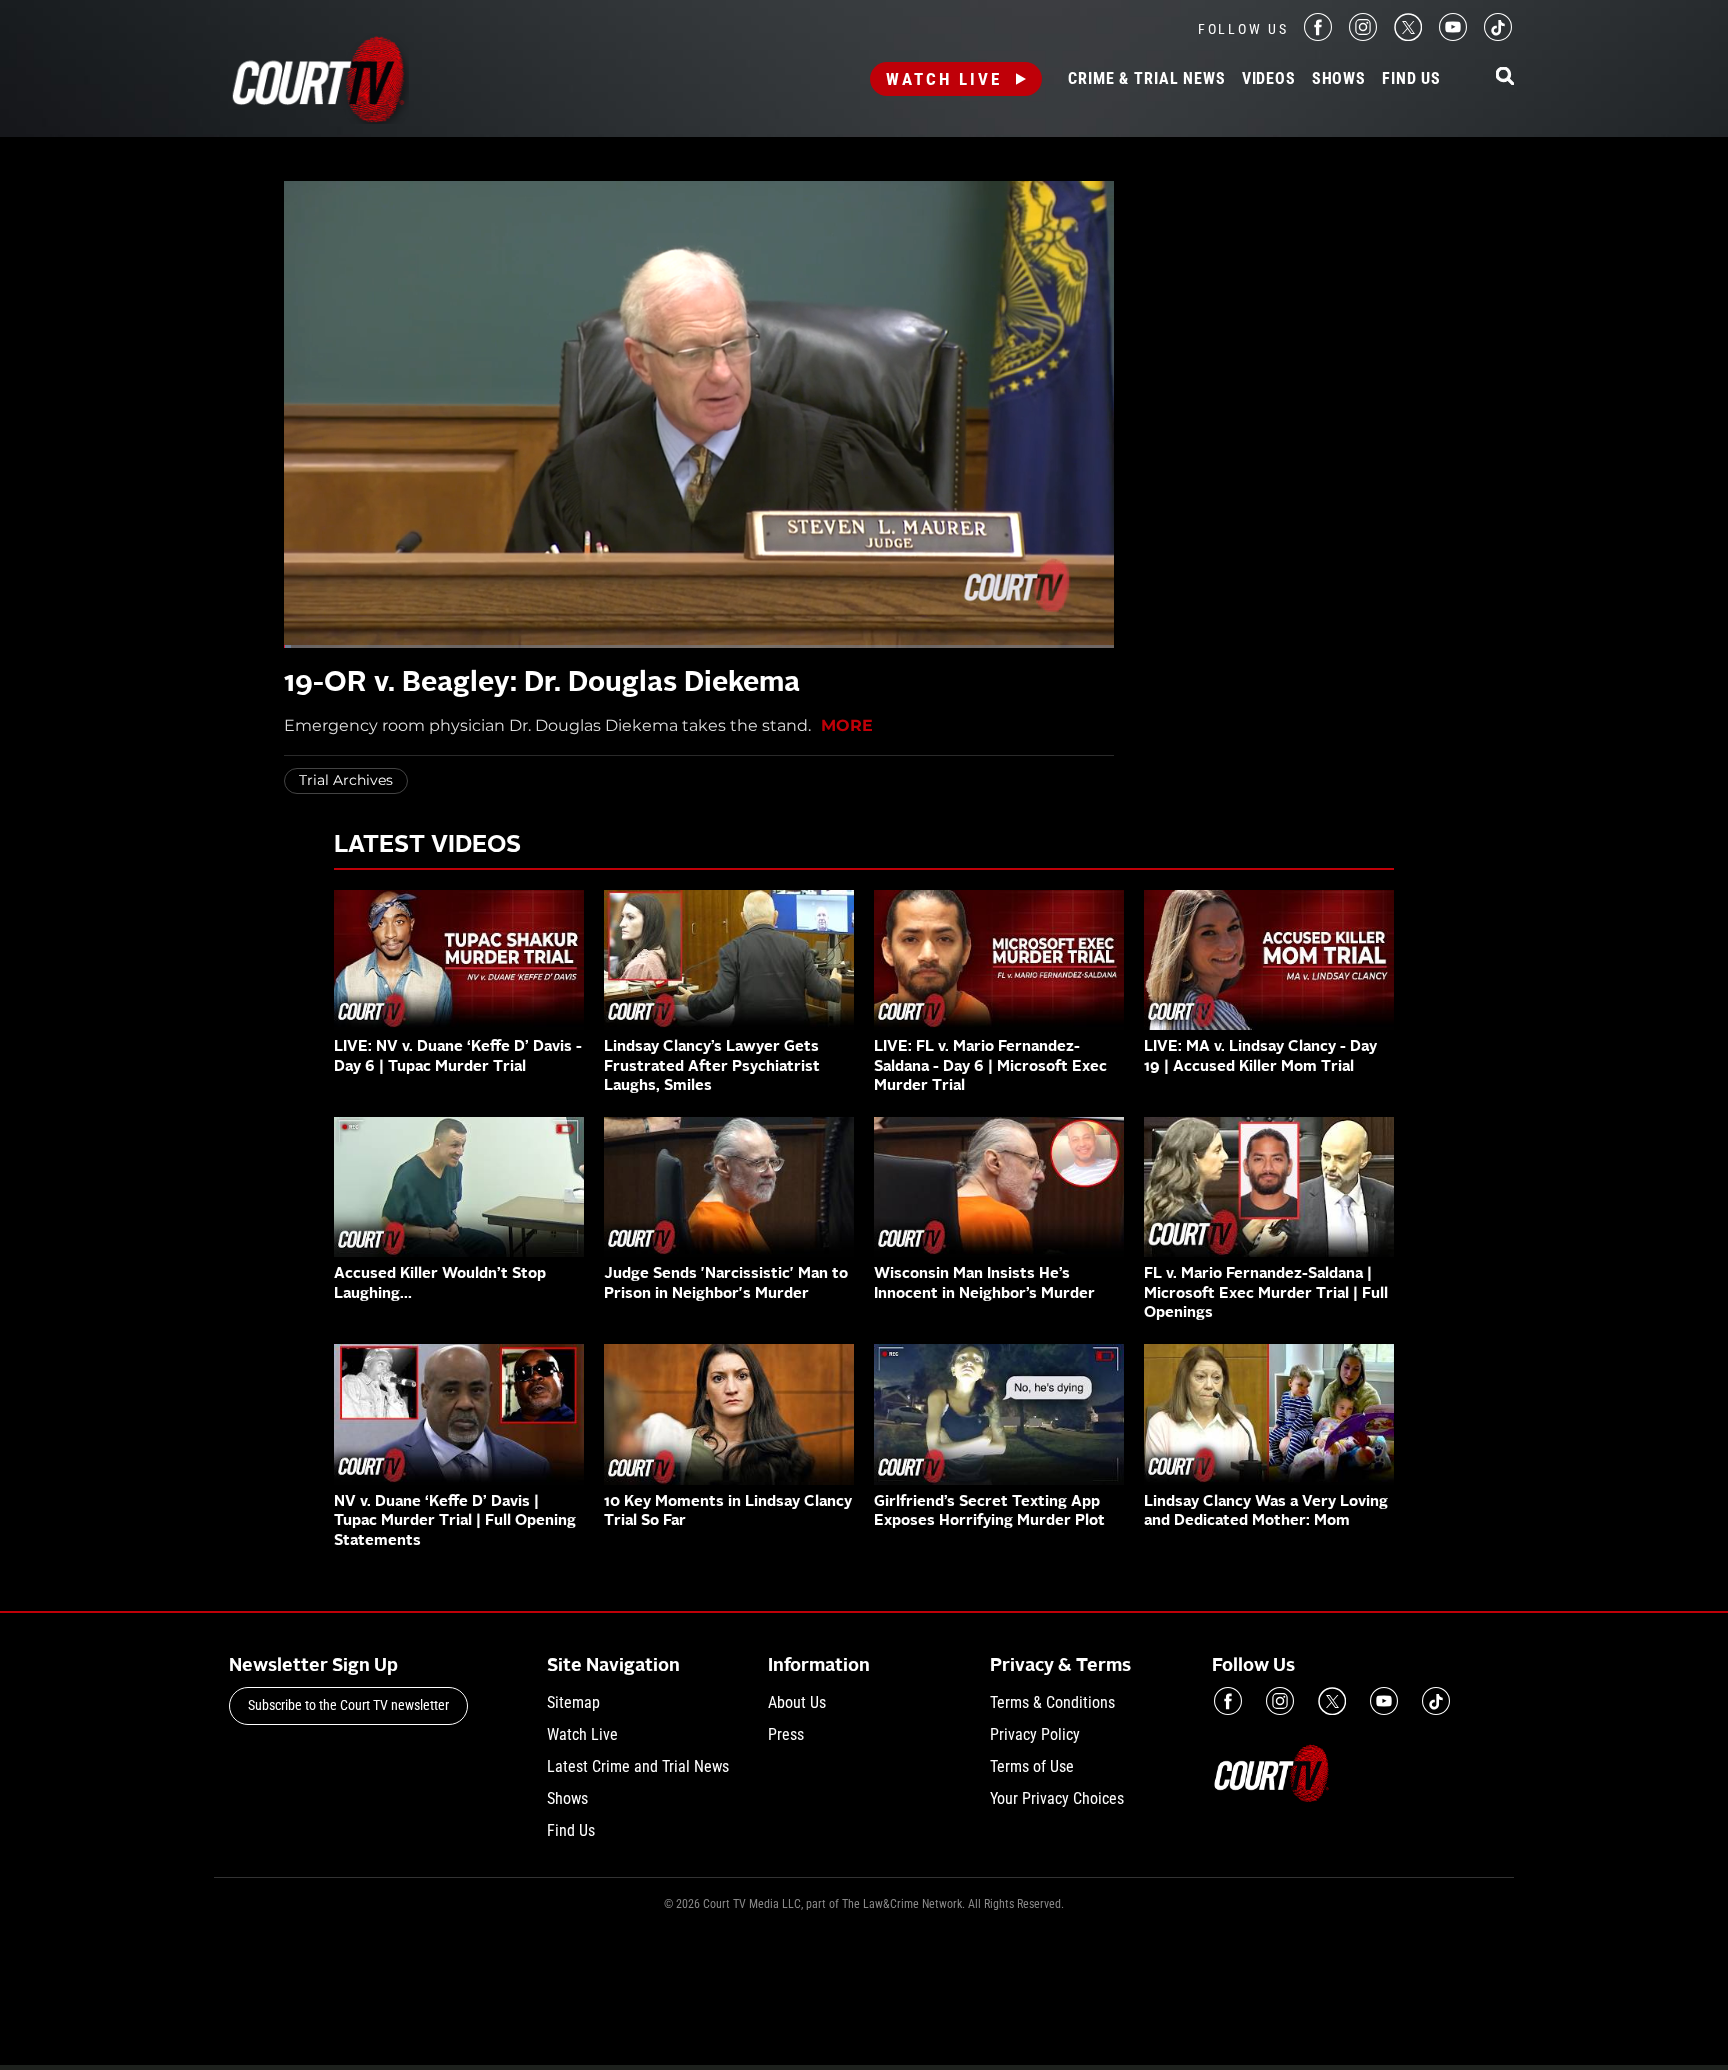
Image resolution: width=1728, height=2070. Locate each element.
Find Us (1411, 79)
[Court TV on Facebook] (1318, 35)
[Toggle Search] (1505, 77)
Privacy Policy (1035, 1734)
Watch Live (944, 79)
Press (786, 1734)
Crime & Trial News (1146, 79)
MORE (847, 725)
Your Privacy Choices (1057, 1798)
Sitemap (573, 1702)
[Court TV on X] (1408, 35)
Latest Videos (427, 846)
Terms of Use (1032, 1766)
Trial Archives (346, 780)
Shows (1339, 79)
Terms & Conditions (1052, 1702)
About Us (797, 1702)
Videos (1269, 79)
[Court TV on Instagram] (1363, 35)
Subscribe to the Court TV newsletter (348, 1705)
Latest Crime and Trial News (638, 1766)
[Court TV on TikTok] (1498, 35)
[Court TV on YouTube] (1453, 35)
